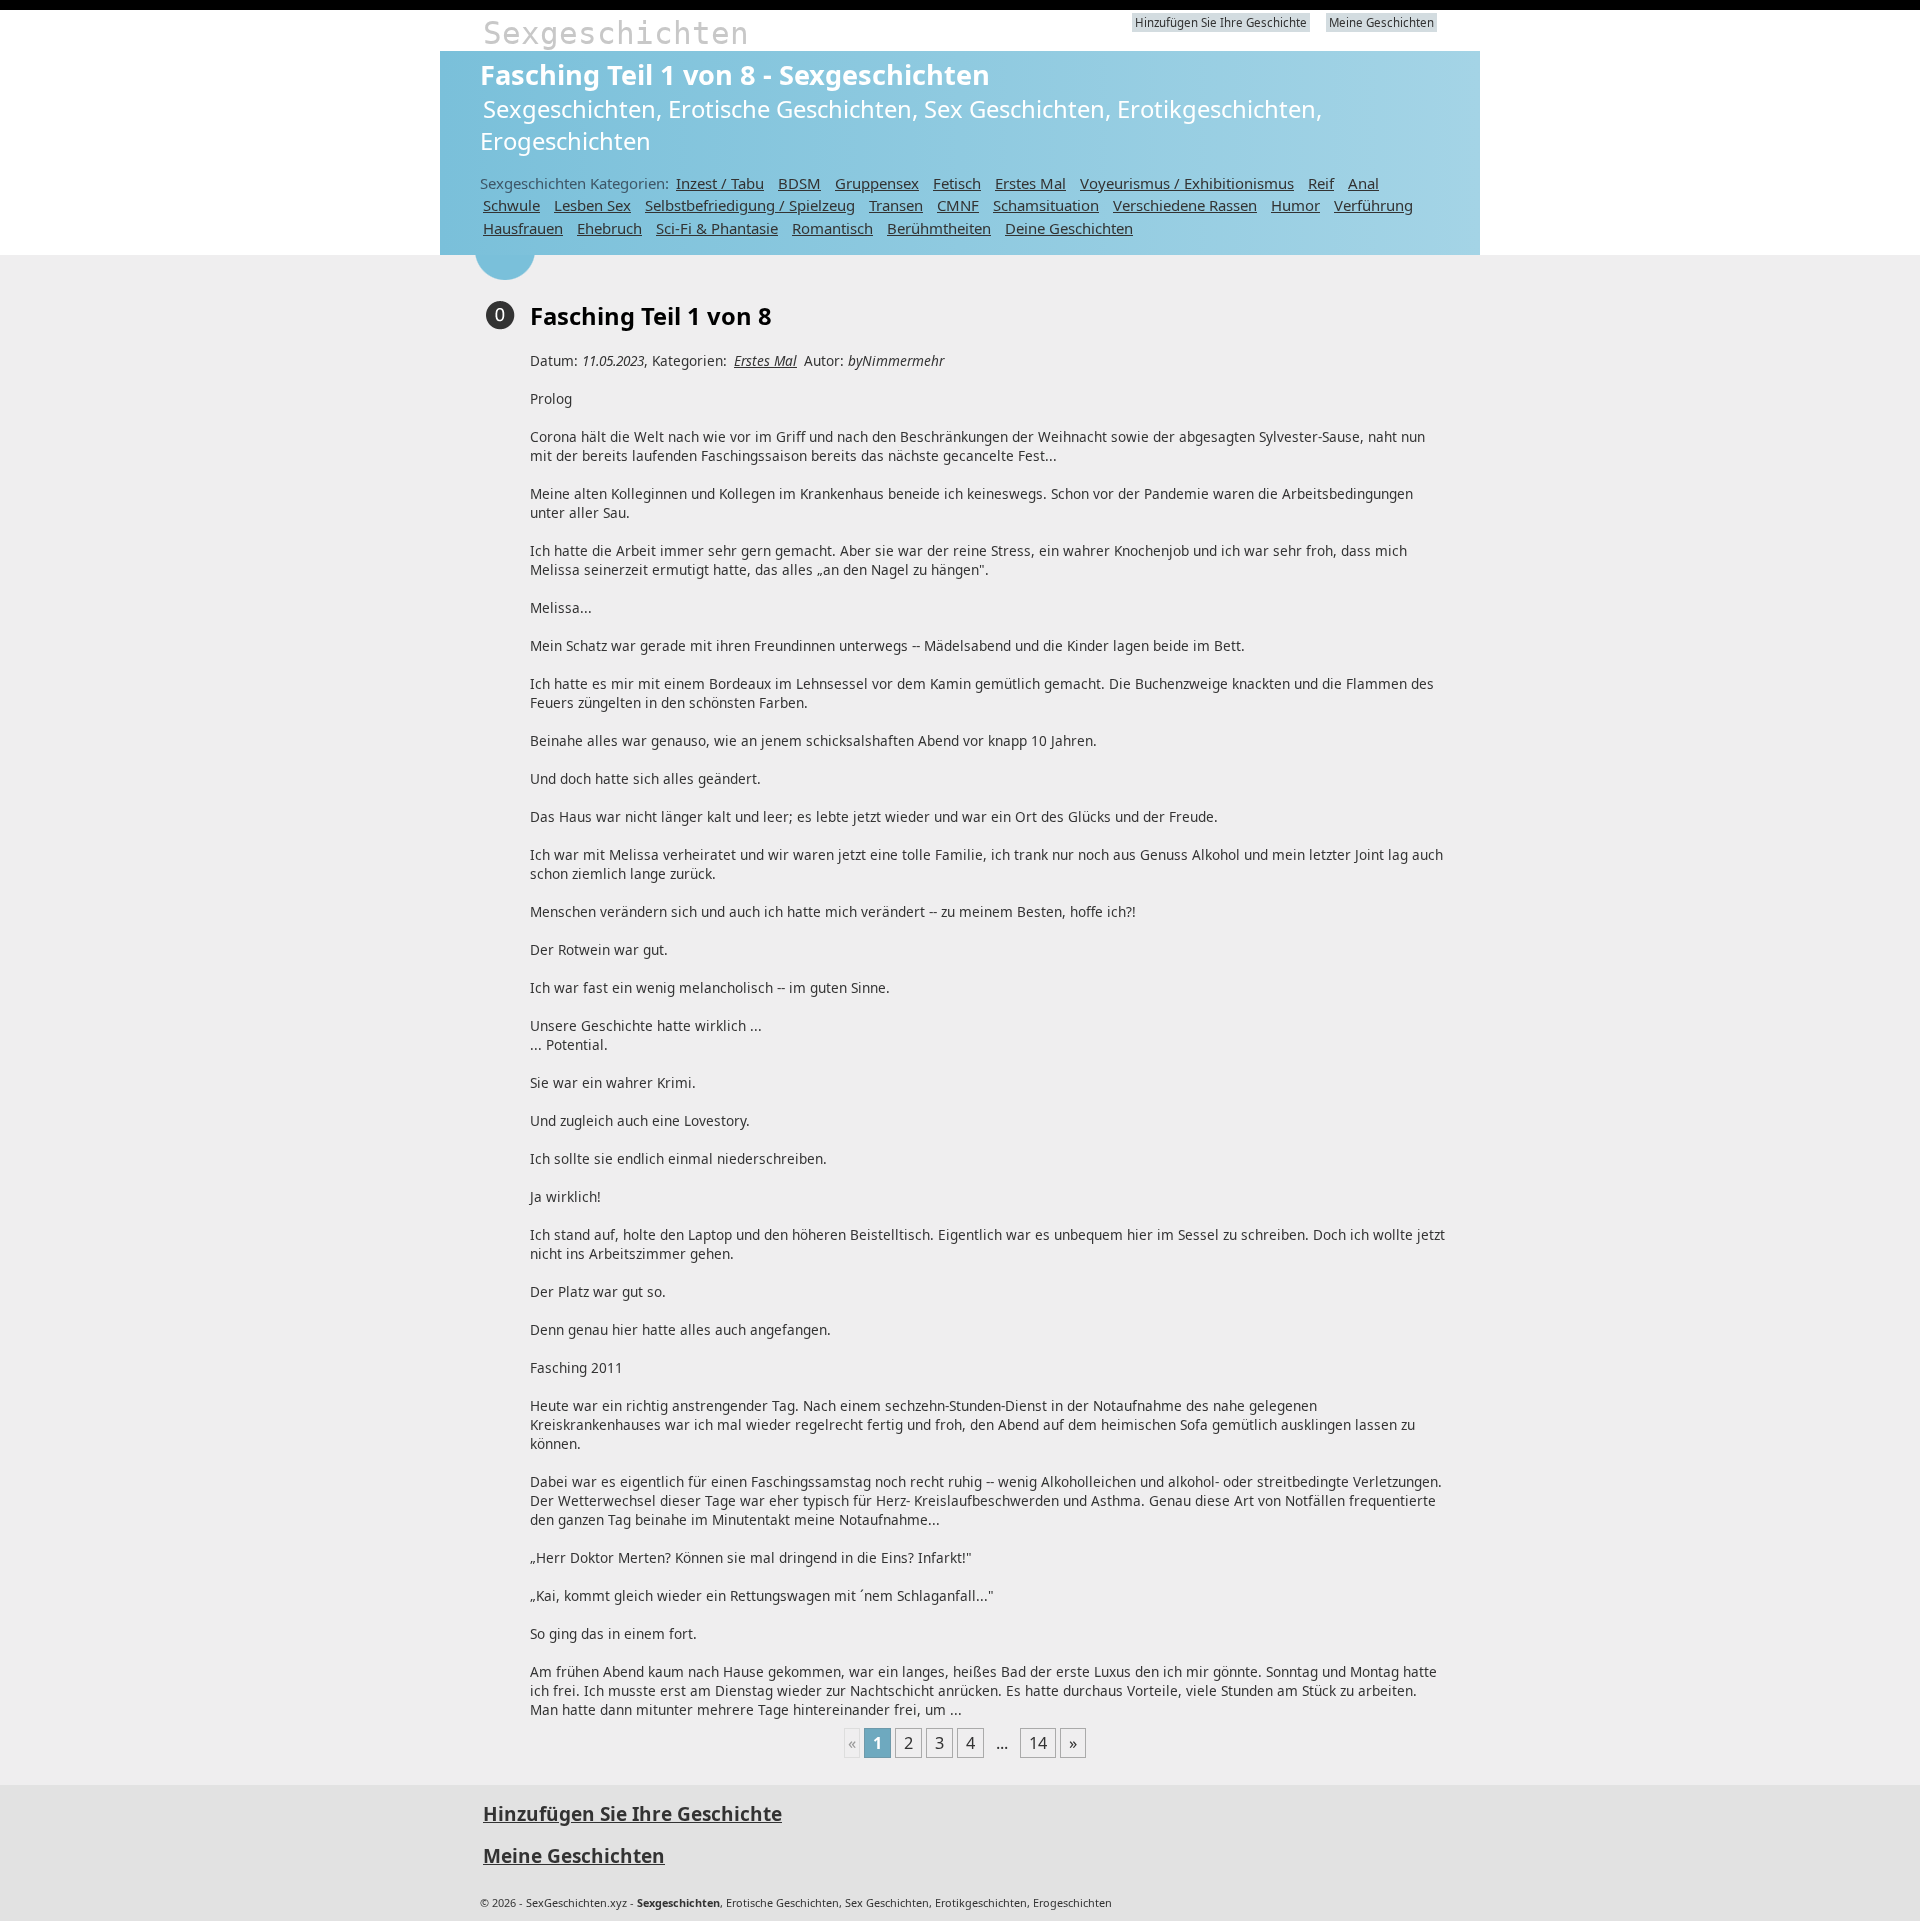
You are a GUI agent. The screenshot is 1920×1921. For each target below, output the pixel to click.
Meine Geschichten (1381, 22)
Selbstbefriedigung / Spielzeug (750, 205)
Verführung (1373, 205)
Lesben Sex (592, 205)
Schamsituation (1046, 205)
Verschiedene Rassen (1185, 205)
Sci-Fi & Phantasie (717, 228)
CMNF (958, 205)
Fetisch (957, 183)
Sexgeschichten (616, 33)
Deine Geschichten (1069, 228)
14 (1038, 1743)
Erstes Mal (1030, 183)
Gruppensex (877, 183)
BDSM (799, 183)
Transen (896, 205)
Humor (1295, 205)
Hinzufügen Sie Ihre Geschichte (1221, 22)
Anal (1363, 183)
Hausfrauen (523, 228)
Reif (1321, 183)
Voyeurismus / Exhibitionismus (1187, 183)
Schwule (511, 205)
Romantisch (832, 228)
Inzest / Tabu (720, 183)
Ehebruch (609, 228)
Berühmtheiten (939, 228)
